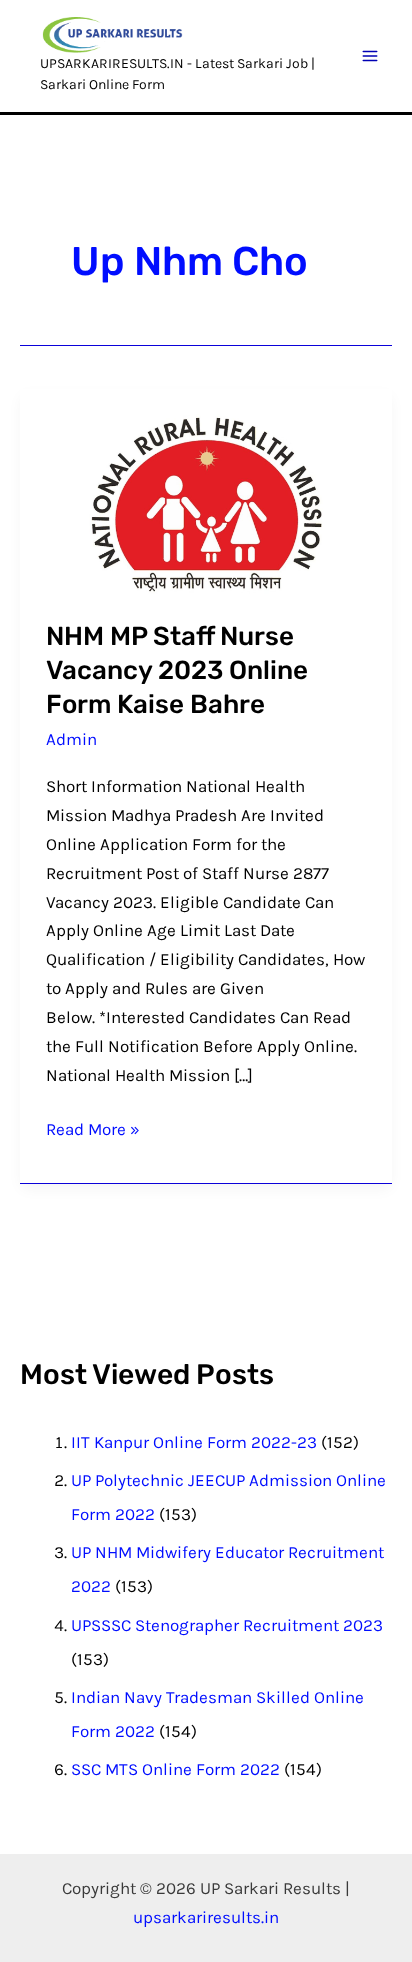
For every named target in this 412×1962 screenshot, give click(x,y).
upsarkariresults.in (206, 1917)
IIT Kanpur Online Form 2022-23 (194, 1442)
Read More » (93, 1127)
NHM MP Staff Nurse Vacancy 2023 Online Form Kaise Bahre (177, 670)
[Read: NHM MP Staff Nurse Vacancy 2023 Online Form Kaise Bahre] (206, 503)
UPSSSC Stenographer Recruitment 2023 (227, 1625)
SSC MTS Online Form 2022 (175, 1769)
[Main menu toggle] (371, 56)
